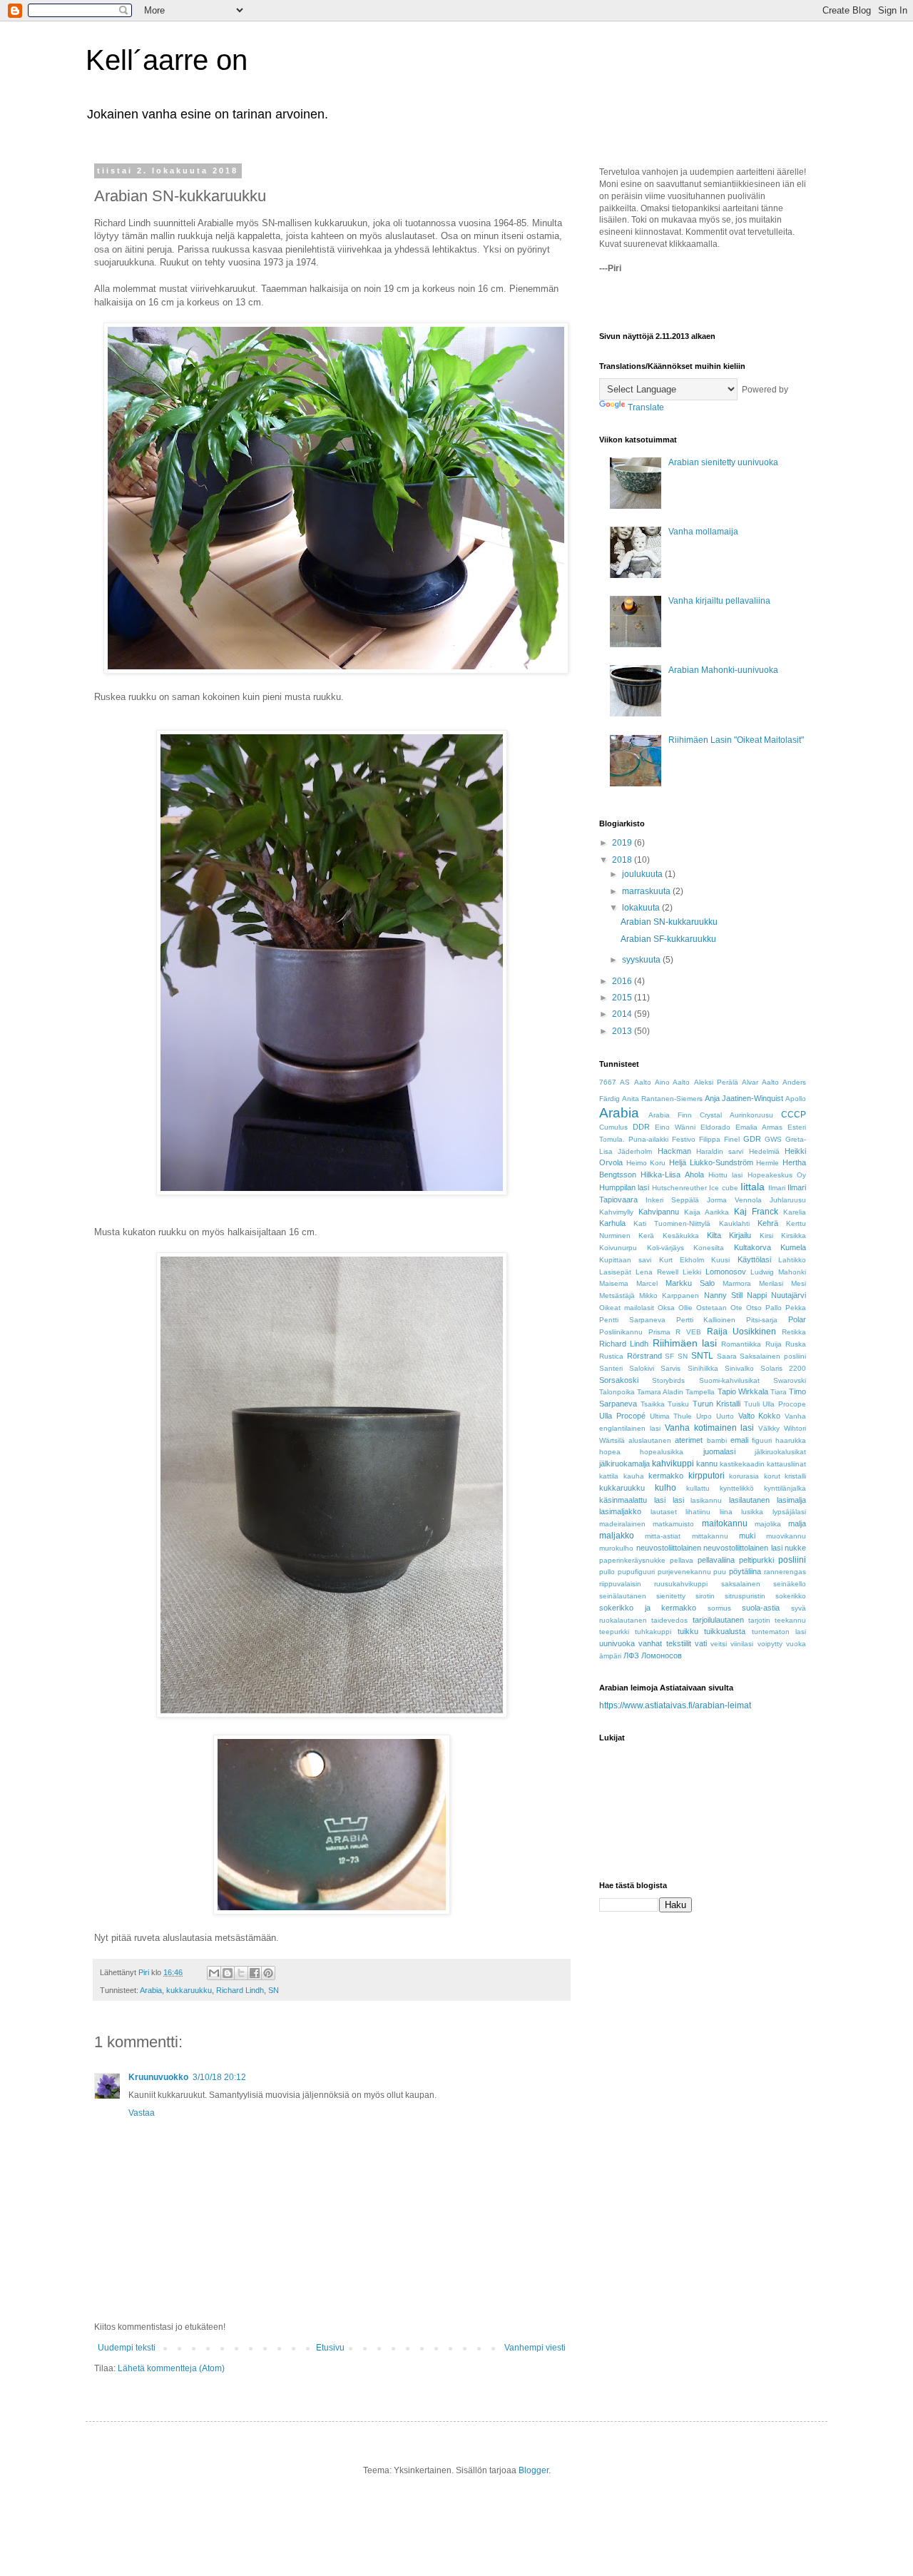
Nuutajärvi (789, 1295)
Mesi (799, 1283)
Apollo (796, 1099)
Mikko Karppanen (669, 1295)
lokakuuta (642, 908)
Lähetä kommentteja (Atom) (171, 2368)
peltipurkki (756, 1560)
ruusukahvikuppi (681, 1584)
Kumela (793, 1247)
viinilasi (742, 1644)
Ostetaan (711, 1308)
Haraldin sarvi (720, 1151)
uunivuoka (617, 1643)
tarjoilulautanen (718, 1620)
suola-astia (761, 1608)
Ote (736, 1308)
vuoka (796, 1644)
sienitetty (671, 1596)
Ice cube (723, 1188)
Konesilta (709, 1248)
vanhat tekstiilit (664, 1643)
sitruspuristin (745, 1596)
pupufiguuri (636, 1572)
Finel (732, 1139)
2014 (623, 1014)
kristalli (795, 1476)
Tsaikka (653, 1404)
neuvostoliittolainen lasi (743, 1548)
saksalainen (741, 1584)
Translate (646, 407)
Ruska (796, 1344)
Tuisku (678, 1404)
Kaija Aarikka (707, 1212)
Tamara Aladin (660, 1392)
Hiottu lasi (725, 1175)
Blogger (534, 2470)
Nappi (757, 1295)
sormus (719, 1608)
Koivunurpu (618, 1248)
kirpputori (707, 1476)
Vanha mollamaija (703, 532)
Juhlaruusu (788, 1200)
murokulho (616, 1548)
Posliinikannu (621, 1332)
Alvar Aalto (760, 1082)
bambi (717, 1440)
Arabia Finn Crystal (685, 1115)
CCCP (794, 1115)
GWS (773, 1139)
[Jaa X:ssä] (241, 1973)
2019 (623, 843)
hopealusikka (662, 1452)
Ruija (774, 1344)
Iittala (753, 1187)
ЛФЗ (631, 1655)
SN (274, 1990)
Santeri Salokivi (627, 1368)
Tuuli (752, 1404)
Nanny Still (723, 1295)
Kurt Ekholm (682, 1260)
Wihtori (795, 1428)
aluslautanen (650, 1440)
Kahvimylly (616, 1212)
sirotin (705, 1596)
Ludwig (762, 1272)
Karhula (612, 1223)
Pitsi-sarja (762, 1320)
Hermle (767, 1163)
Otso (754, 1308)
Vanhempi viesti (535, 2348)
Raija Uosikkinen (742, 1332)
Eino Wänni (675, 1127)
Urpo (704, 1416)
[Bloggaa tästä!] (228, 1973)
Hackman (674, 1151)
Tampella (700, 1392)
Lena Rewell (657, 1272)
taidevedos (669, 1620)
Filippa (710, 1139)
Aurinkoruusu (751, 1115)
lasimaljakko (620, 1511)
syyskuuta (642, 960)
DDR (641, 1127)
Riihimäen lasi (685, 1343)
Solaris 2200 (783, 1368)
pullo (607, 1572)
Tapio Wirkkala (743, 1391)
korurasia (744, 1476)
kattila (609, 1476)
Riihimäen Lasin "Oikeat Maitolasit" (736, 740)
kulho (665, 1488)
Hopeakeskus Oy (777, 1175)
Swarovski (790, 1380)
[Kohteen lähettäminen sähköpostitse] (214, 1973)
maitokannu (725, 1523)
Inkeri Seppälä (672, 1200)
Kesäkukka (681, 1236)
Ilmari (777, 1188)
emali (739, 1440)
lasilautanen (749, 1500)
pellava (682, 1560)
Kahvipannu (659, 1212)
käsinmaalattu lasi (632, 1500)
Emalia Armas (759, 1127)
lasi (678, 1500)
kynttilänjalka (785, 1488)
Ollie (685, 1308)
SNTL (702, 1356)
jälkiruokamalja (624, 1464)
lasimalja (791, 1500)
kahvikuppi (673, 1464)
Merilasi (771, 1283)
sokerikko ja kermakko (648, 1608)
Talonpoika (617, 1392)
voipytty (770, 1644)
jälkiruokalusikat (780, 1452)
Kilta (714, 1235)
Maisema (614, 1283)
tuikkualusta (725, 1631)
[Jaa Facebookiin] (255, 1973)
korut (772, 1476)
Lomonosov (726, 1272)
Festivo (684, 1139)
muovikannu (786, 1536)
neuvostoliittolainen (669, 1548)
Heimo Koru (646, 1163)
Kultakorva (753, 1247)
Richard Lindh (240, 1990)
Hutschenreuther (679, 1188)
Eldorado (715, 1127)
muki (747, 1536)
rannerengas (785, 1572)
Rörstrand (644, 1356)
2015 (623, 998)
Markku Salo (690, 1283)
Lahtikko (792, 1260)
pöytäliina (745, 1571)
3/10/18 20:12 (219, 2077)
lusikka (752, 1512)
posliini (792, 1560)
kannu (707, 1464)
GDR (752, 1139)
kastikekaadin (742, 1464)
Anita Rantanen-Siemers (662, 1099)
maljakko (617, 1536)
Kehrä (768, 1223)
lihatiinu (698, 1512)
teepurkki (614, 1632)
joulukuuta (643, 874)
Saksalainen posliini (773, 1356)
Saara (727, 1356)
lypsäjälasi (789, 1512)
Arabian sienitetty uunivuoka (723, 462)
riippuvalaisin (620, 1584)
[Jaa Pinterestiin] (268, 1973)
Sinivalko (739, 1368)
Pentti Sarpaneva (632, 1320)
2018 (623, 860)
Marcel (647, 1283)
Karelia (795, 1212)
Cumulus (613, 1127)
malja (797, 1523)
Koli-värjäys (665, 1248)
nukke (795, 1548)
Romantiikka (741, 1344)
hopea (610, 1452)
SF (669, 1356)
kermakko (666, 1476)
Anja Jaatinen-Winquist (744, 1098)
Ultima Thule (671, 1416)
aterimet (689, 1440)
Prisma (659, 1332)
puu (720, 1572)
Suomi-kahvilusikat (729, 1380)
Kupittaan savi (625, 1260)
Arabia (151, 1990)
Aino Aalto (672, 1082)
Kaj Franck (756, 1212)
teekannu (790, 1620)
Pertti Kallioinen (706, 1320)
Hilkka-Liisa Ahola (672, 1175)
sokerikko (791, 1596)
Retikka (794, 1332)
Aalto (643, 1082)
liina (726, 1512)
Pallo (774, 1308)
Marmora (737, 1283)
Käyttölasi (754, 1259)
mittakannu (710, 1536)
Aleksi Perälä (716, 1082)
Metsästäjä (617, 1295)
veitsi (719, 1644)
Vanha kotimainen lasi (710, 1428)
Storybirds (668, 1380)
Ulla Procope (784, 1404)
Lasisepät (615, 1272)
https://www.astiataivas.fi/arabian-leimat (675, 1705)
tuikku (688, 1631)
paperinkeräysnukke (632, 1560)
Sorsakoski (619, 1380)
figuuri (762, 1440)
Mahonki (792, 1272)
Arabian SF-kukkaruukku (668, 939)
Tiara (779, 1392)
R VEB (688, 1332)
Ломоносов (662, 1655)
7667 (608, 1082)
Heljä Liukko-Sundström (711, 1162)
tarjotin (759, 1620)
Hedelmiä (764, 1151)
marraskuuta (647, 891)
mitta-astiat (663, 1536)
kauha (634, 1476)
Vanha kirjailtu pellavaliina (719, 601)
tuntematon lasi (779, 1632)
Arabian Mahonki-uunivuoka (723, 670)
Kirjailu (740, 1235)
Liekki (692, 1272)
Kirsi (766, 1236)
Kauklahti (734, 1223)
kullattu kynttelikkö (720, 1488)
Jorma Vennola (734, 1200)
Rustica (611, 1356)
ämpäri (610, 1656)
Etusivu (330, 2348)
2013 (623, 1031)
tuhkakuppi (653, 1632)
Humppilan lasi (624, 1187)
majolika (768, 1524)
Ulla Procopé (622, 1416)
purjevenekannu (684, 1572)
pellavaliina (716, 1560)
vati (701, 1643)
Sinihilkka (703, 1368)
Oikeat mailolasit (627, 1308)
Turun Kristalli (717, 1404)
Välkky (769, 1428)
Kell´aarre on (167, 60)
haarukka (791, 1440)
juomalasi (719, 1451)
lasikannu (706, 1500)
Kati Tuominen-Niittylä (672, 1223)
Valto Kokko (760, 1416)
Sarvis (670, 1368)
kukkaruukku (189, 1990)
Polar (797, 1319)
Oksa (666, 1308)
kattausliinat (786, 1464)
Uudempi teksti (127, 2348)
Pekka (796, 1308)
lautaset (664, 1512)
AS (625, 1082)
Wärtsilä (612, 1440)
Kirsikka (794, 1236)
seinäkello (790, 1584)
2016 (623, 981)
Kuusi (720, 1260)
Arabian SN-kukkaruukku (669, 922)
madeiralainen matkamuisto (647, 1524)
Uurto (725, 1416)
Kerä (646, 1236)
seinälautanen (623, 1596)
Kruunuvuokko (158, 2077)
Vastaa (142, 2113)
